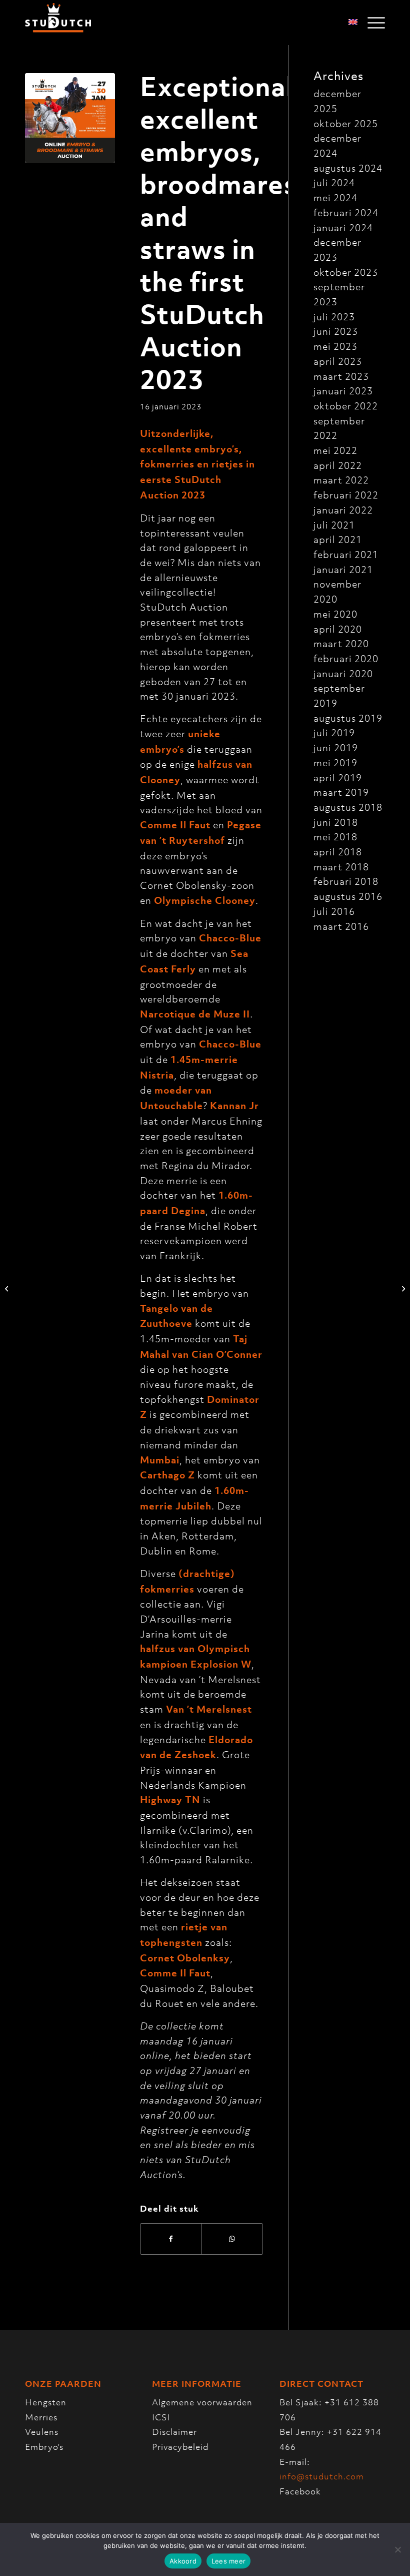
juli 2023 (334, 317)
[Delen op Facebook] (171, 2239)
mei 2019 (335, 762)
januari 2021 (343, 569)
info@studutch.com (322, 2476)
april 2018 (338, 852)
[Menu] (371, 23)
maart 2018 (341, 867)
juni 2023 (336, 331)
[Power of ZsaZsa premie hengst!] (402, 1288)
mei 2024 (335, 197)
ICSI (161, 2417)
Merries (41, 2417)
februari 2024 (346, 212)
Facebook (300, 2491)
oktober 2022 (346, 406)
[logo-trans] (58, 23)
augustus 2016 (348, 896)
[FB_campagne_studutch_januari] (70, 118)
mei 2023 (335, 346)
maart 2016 (341, 926)
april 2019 (338, 778)
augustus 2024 (348, 168)
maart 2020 (341, 643)
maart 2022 (341, 480)
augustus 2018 (348, 807)
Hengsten (46, 2402)
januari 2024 (343, 227)
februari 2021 (346, 554)
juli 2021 (334, 525)
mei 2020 (335, 614)
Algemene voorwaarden (202, 2402)
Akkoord (183, 2561)
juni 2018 (336, 822)
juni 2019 (336, 747)
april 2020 (338, 629)
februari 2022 (346, 495)
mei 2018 (335, 837)
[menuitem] (371, 23)
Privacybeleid (180, 2447)
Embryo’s (44, 2447)
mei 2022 (335, 450)
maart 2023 (341, 376)
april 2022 (338, 465)
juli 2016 (334, 911)
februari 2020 (346, 658)
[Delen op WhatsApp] (232, 2239)
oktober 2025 (346, 123)
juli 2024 (334, 182)
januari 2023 (343, 391)
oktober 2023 (346, 272)
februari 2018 (346, 881)
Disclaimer (174, 2432)
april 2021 (338, 539)
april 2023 (338, 361)
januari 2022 (343, 510)
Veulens (42, 2432)
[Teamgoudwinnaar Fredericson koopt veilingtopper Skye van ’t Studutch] (8, 1288)
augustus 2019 (348, 718)
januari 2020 (343, 673)
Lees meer (228, 2561)
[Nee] (397, 2549)
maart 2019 (341, 792)
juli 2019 (334, 732)
